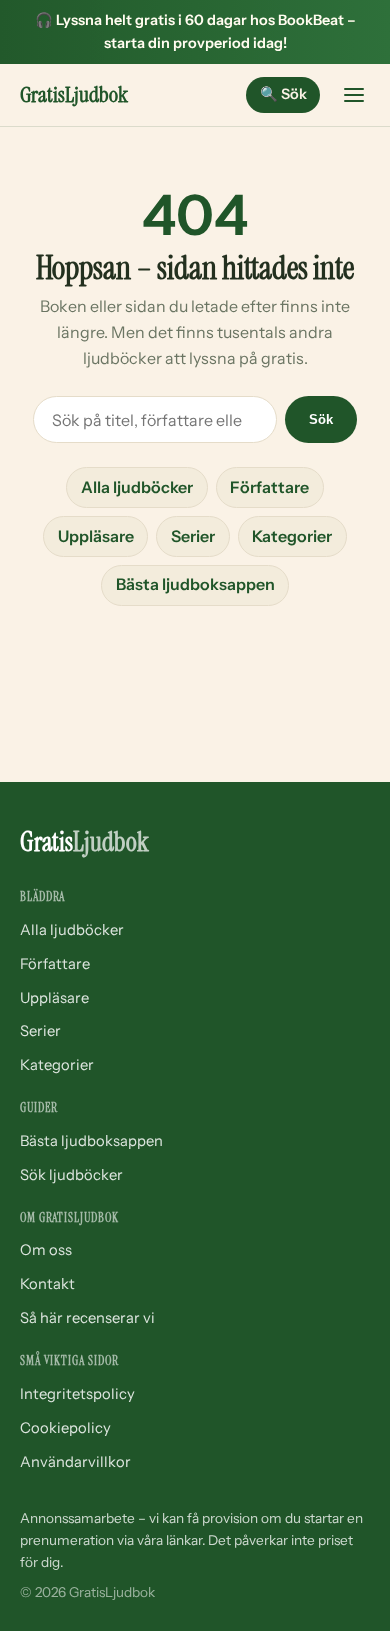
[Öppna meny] (354, 95)
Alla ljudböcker (137, 487)
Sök (283, 94)
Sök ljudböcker (71, 1175)
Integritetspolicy (77, 1394)
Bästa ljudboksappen (195, 584)
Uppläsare (96, 536)
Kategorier (292, 536)
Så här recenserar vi (87, 1318)
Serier (193, 536)
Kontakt (47, 1284)
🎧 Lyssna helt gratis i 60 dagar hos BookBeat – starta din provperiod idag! (195, 31)
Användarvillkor (75, 1462)
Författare (269, 487)
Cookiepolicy (65, 1428)
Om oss (46, 1250)
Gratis (74, 95)
